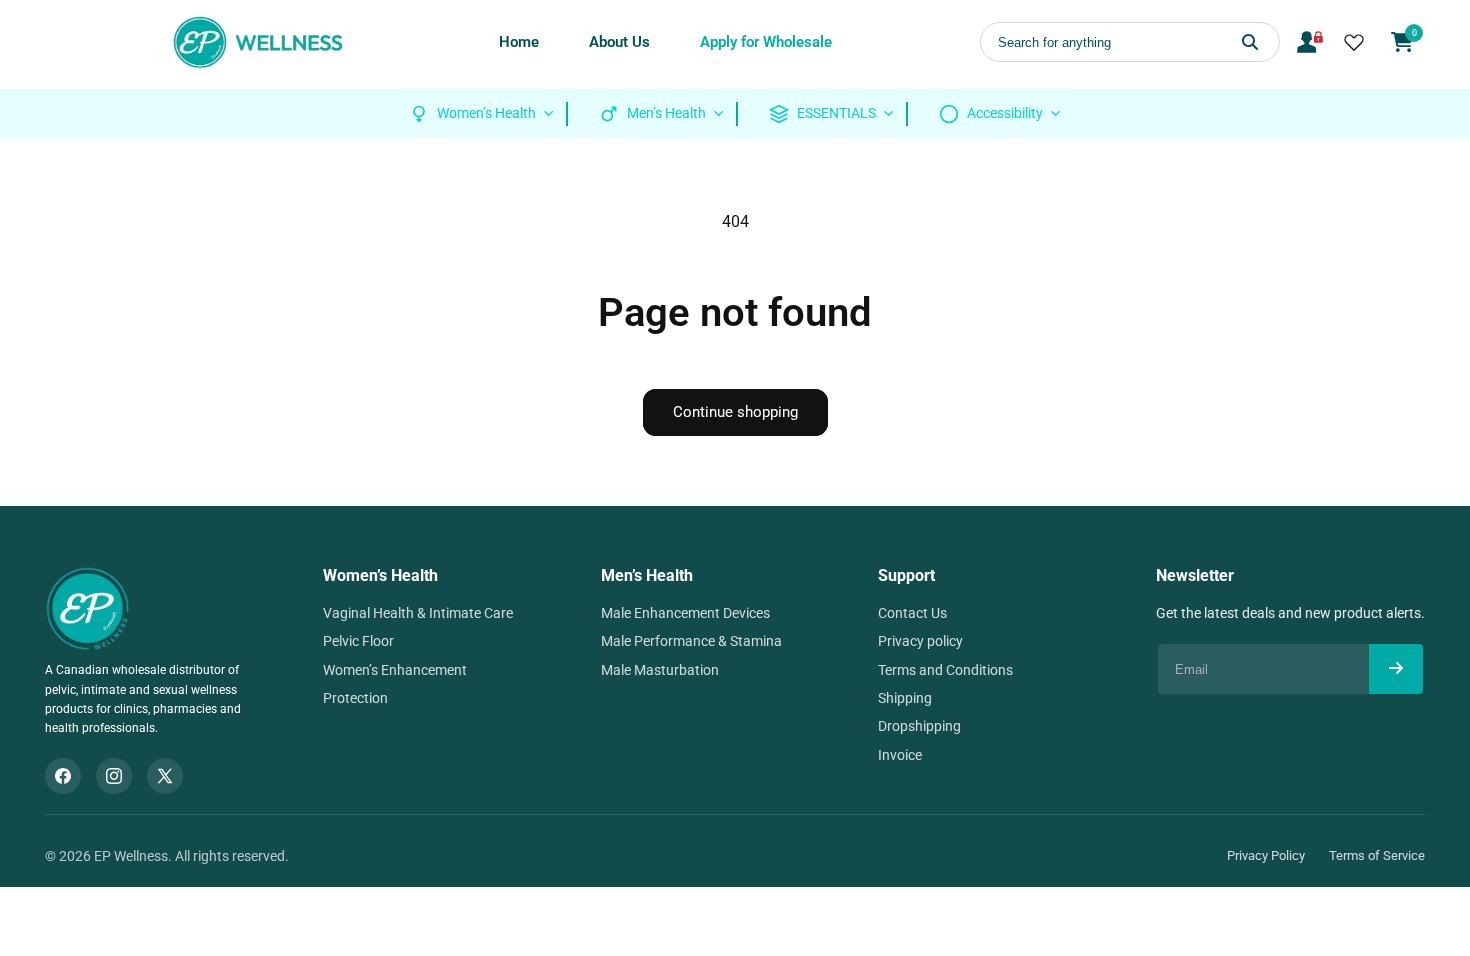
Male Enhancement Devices (685, 613)
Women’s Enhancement (395, 670)
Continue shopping (735, 412)
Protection (355, 698)
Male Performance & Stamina (691, 641)
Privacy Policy (1266, 855)
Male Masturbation (660, 670)
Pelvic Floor (358, 641)
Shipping (905, 698)
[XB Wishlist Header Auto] (1354, 42)
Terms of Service (1377, 855)
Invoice (900, 755)
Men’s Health (647, 575)
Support (906, 575)
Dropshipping (919, 726)
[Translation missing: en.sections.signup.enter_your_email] (1396, 669)
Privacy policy (920, 641)
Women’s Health (380, 575)
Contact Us (912, 613)
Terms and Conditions (945, 670)
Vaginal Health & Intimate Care (418, 613)
